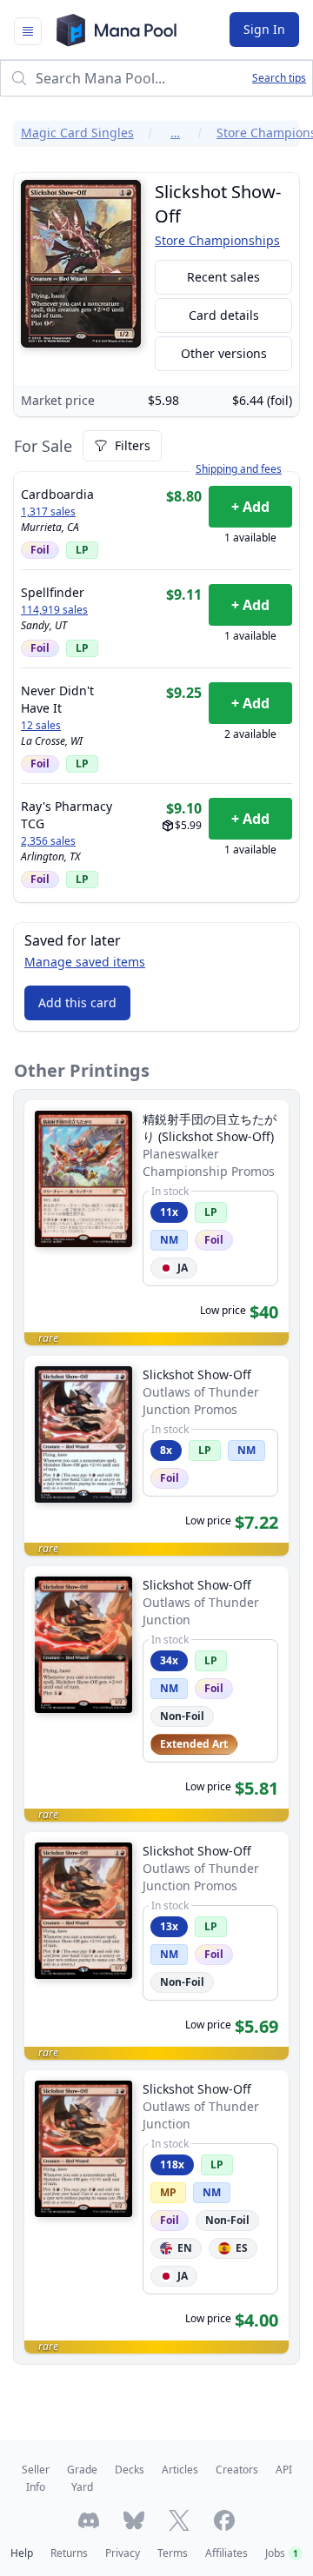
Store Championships (217, 240)
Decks (130, 2470)
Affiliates (226, 2553)
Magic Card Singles (77, 133)
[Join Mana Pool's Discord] (89, 2520)
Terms (173, 2553)
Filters (133, 445)
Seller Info (36, 2478)
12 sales (41, 726)
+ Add (250, 507)
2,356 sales (48, 841)
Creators (237, 2470)
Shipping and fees (239, 469)
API (284, 2470)
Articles (180, 2470)
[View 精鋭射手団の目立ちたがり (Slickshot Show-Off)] (156, 1223)
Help (22, 2553)
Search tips (279, 78)
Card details (224, 315)
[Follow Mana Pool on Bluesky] (134, 2520)
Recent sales (223, 277)
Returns (69, 2553)
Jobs (282, 2553)
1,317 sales (48, 512)
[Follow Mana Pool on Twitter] (179, 2520)
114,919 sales (54, 610)
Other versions (224, 353)
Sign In (264, 29)
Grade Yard (82, 2478)
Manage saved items (85, 962)
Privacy (123, 2553)
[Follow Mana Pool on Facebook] (224, 2520)
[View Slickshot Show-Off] (156, 1456)
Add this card (77, 1003)
